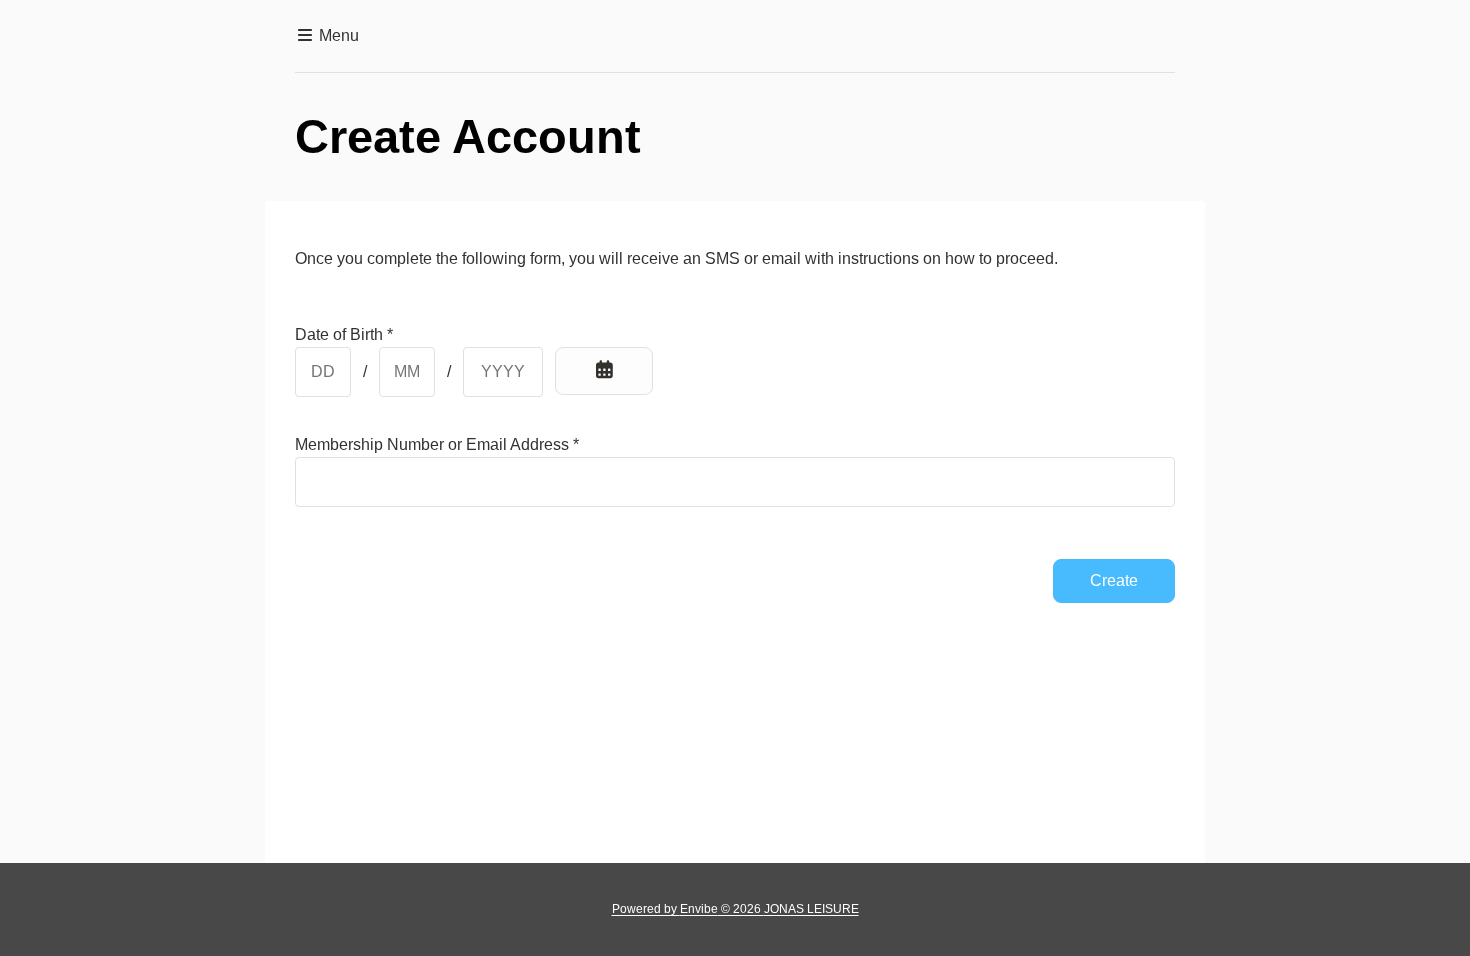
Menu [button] (337, 35)
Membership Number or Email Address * (437, 444)
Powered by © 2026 (735, 909)
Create (1114, 580)
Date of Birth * (344, 334)
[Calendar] (604, 371)
